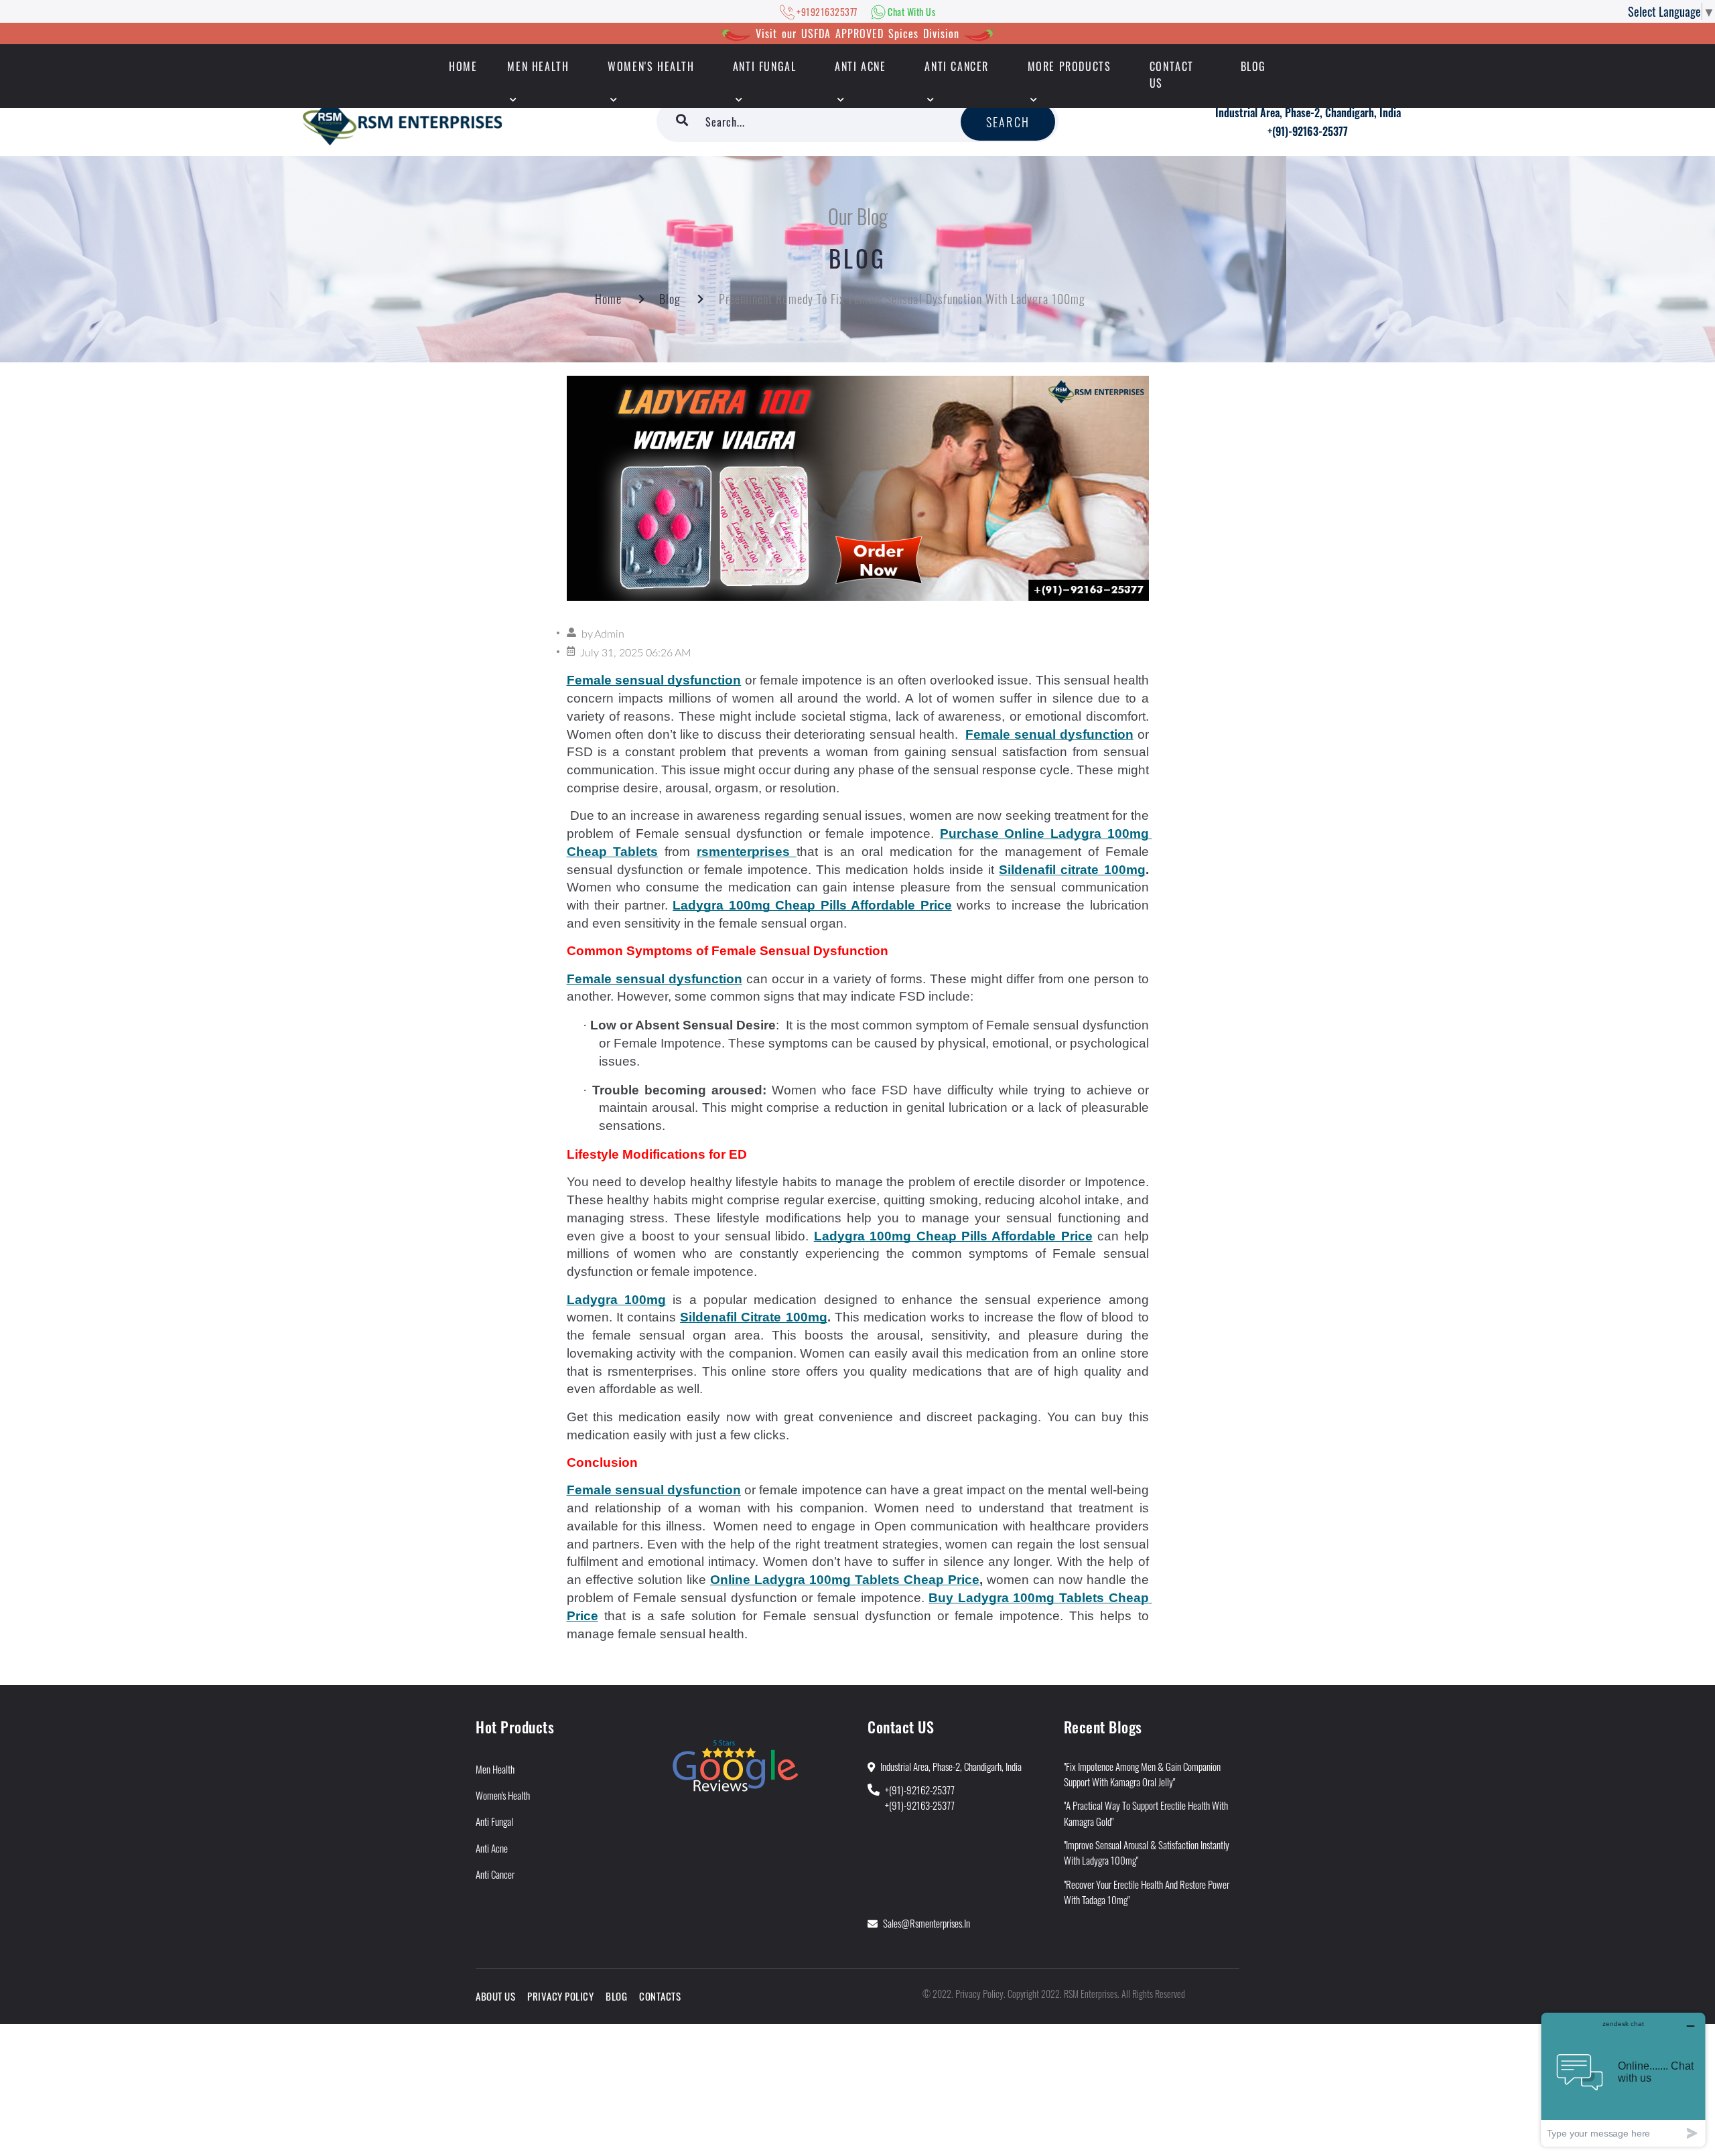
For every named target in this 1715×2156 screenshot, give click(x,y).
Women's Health (651, 66)
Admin (609, 634)
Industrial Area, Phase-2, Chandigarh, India (1308, 113)
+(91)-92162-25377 (920, 1790)
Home (608, 299)
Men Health (538, 66)
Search (1008, 122)
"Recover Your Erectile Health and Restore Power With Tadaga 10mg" (1147, 1892)
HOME (463, 66)
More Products (1070, 66)
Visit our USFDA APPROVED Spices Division (857, 33)
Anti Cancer (957, 66)
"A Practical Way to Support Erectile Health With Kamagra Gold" (1146, 1813)
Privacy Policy (560, 1996)
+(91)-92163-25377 (1308, 131)
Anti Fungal (765, 66)
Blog (1253, 66)
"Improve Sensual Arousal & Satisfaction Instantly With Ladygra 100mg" (1147, 1852)
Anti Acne (860, 66)
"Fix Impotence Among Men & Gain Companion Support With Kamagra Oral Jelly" (1142, 1774)
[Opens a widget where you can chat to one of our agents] (1623, 2079)
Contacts (660, 1996)
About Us (495, 1996)
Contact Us (1172, 75)
